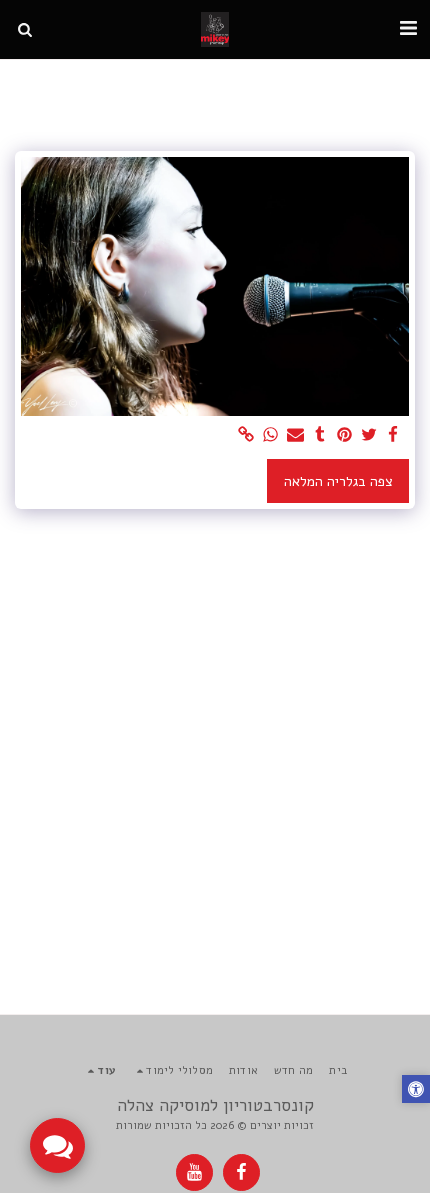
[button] (408, 28)
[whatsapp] (271, 435)
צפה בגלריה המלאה (338, 481)
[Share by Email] (296, 435)
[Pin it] (345, 435)
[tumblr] (320, 435)
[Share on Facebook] (394, 435)
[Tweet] (369, 435)
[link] (247, 435)
